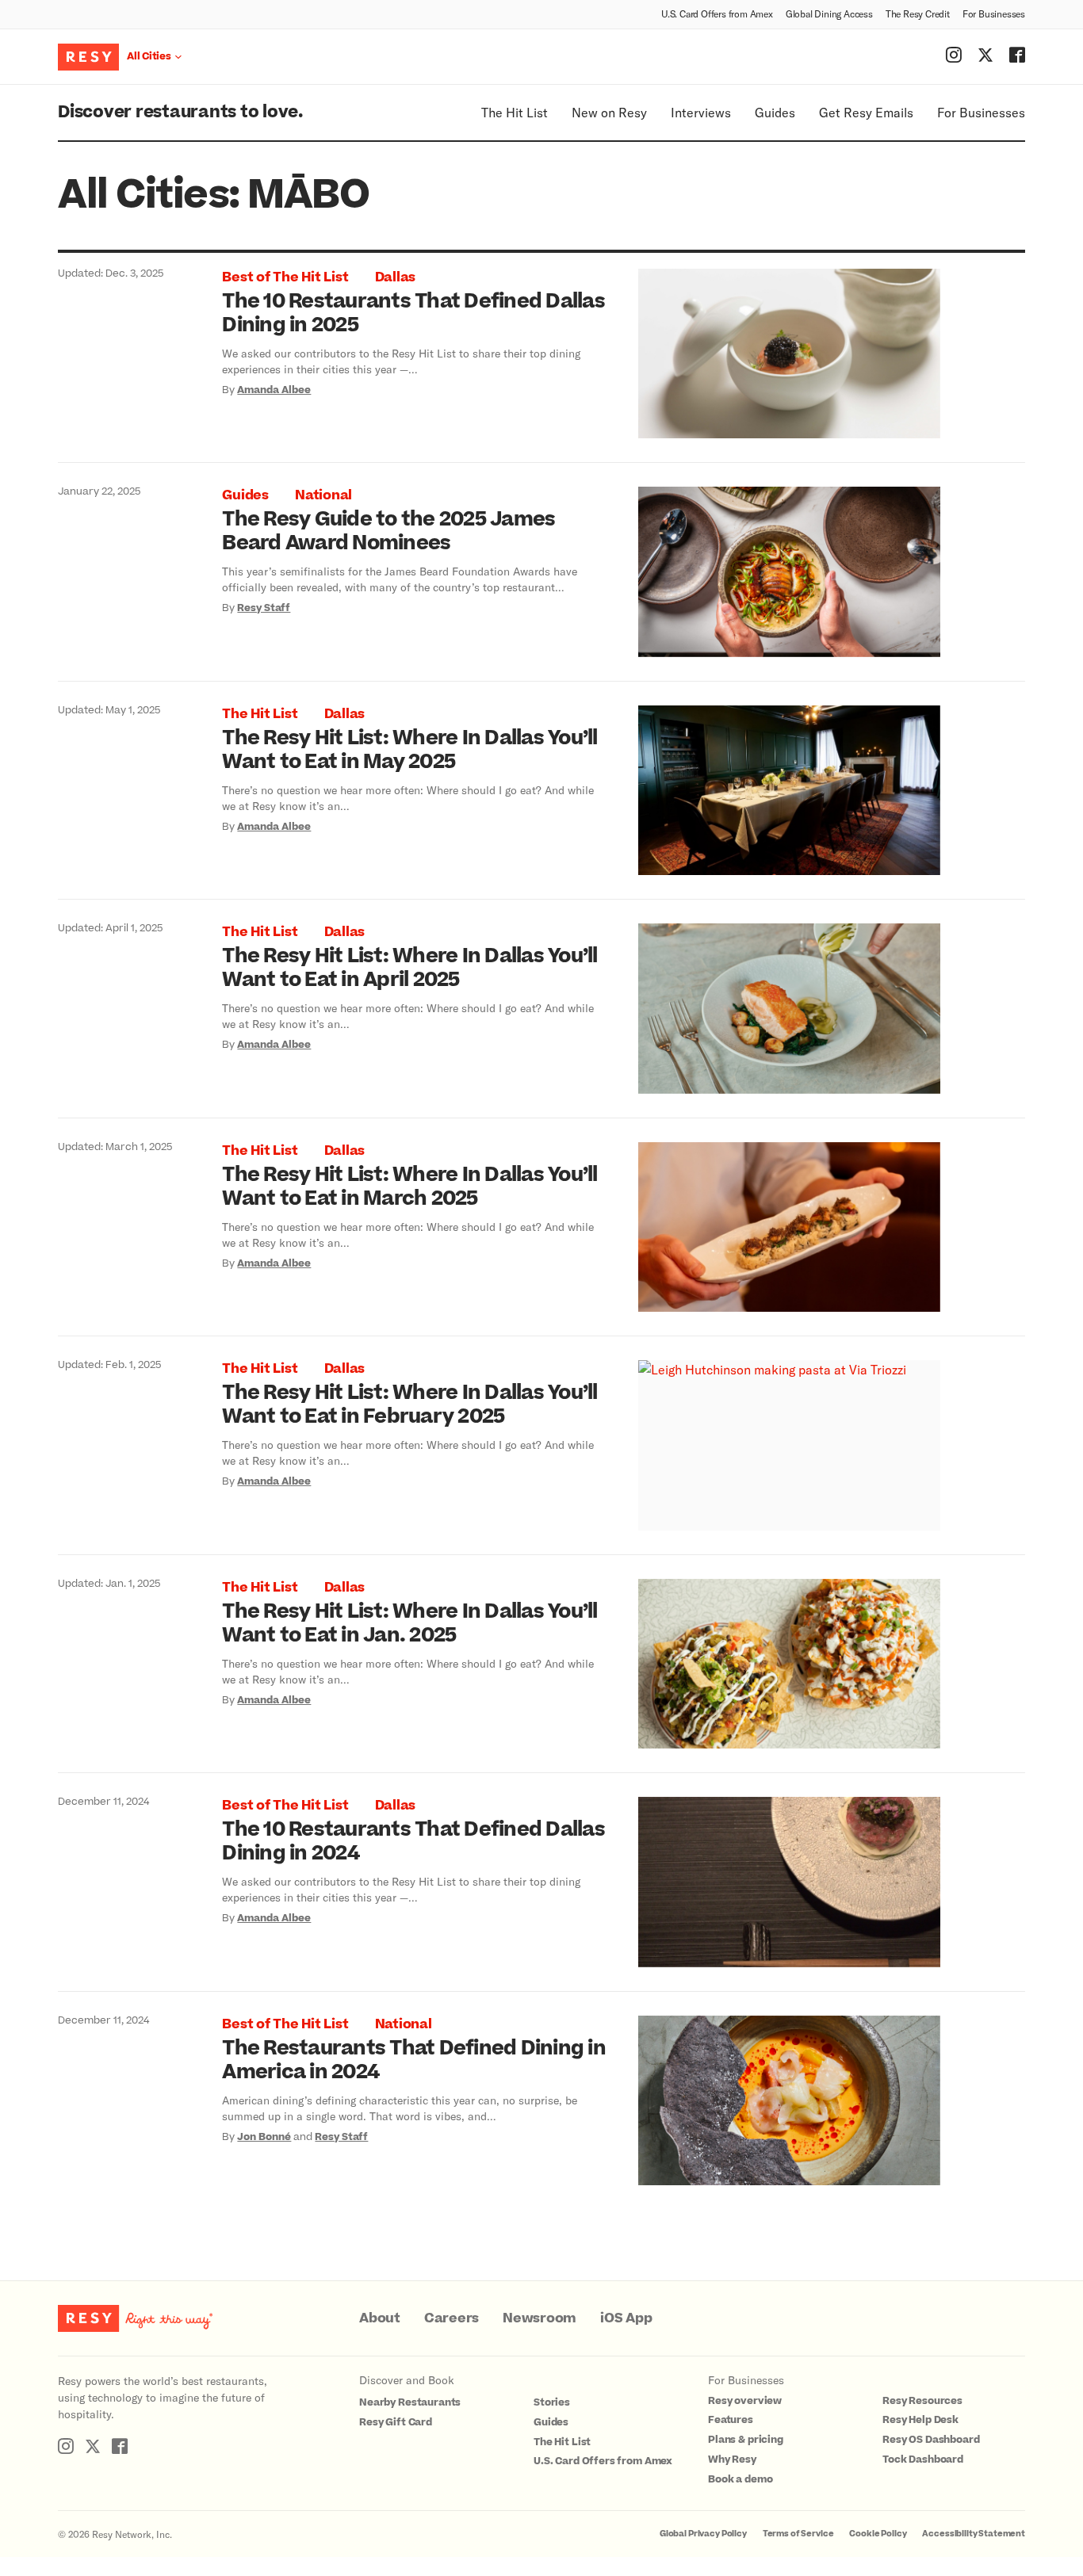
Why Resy (732, 2459)
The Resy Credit (918, 13)
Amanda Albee (274, 390)
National (323, 495)
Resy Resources (922, 2401)
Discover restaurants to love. (180, 112)
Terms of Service (798, 2534)
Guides (775, 112)
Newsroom (540, 2318)
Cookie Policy (878, 2534)
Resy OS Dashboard (931, 2440)
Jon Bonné (264, 2137)
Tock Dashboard (923, 2459)
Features (731, 2420)
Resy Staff (264, 608)
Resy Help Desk (920, 2420)
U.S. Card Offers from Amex (717, 13)
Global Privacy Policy (703, 2534)
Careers (452, 2318)
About (380, 2318)
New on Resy (609, 112)
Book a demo (740, 2479)
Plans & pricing (746, 2440)
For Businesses (994, 13)
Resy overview (745, 2401)
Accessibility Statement (974, 2534)
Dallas (396, 277)
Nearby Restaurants (410, 2402)
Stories (552, 2402)
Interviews (701, 112)
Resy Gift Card (396, 2422)
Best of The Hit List (285, 277)
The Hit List (515, 112)
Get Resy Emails (866, 112)
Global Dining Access (829, 13)
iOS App (626, 2318)
